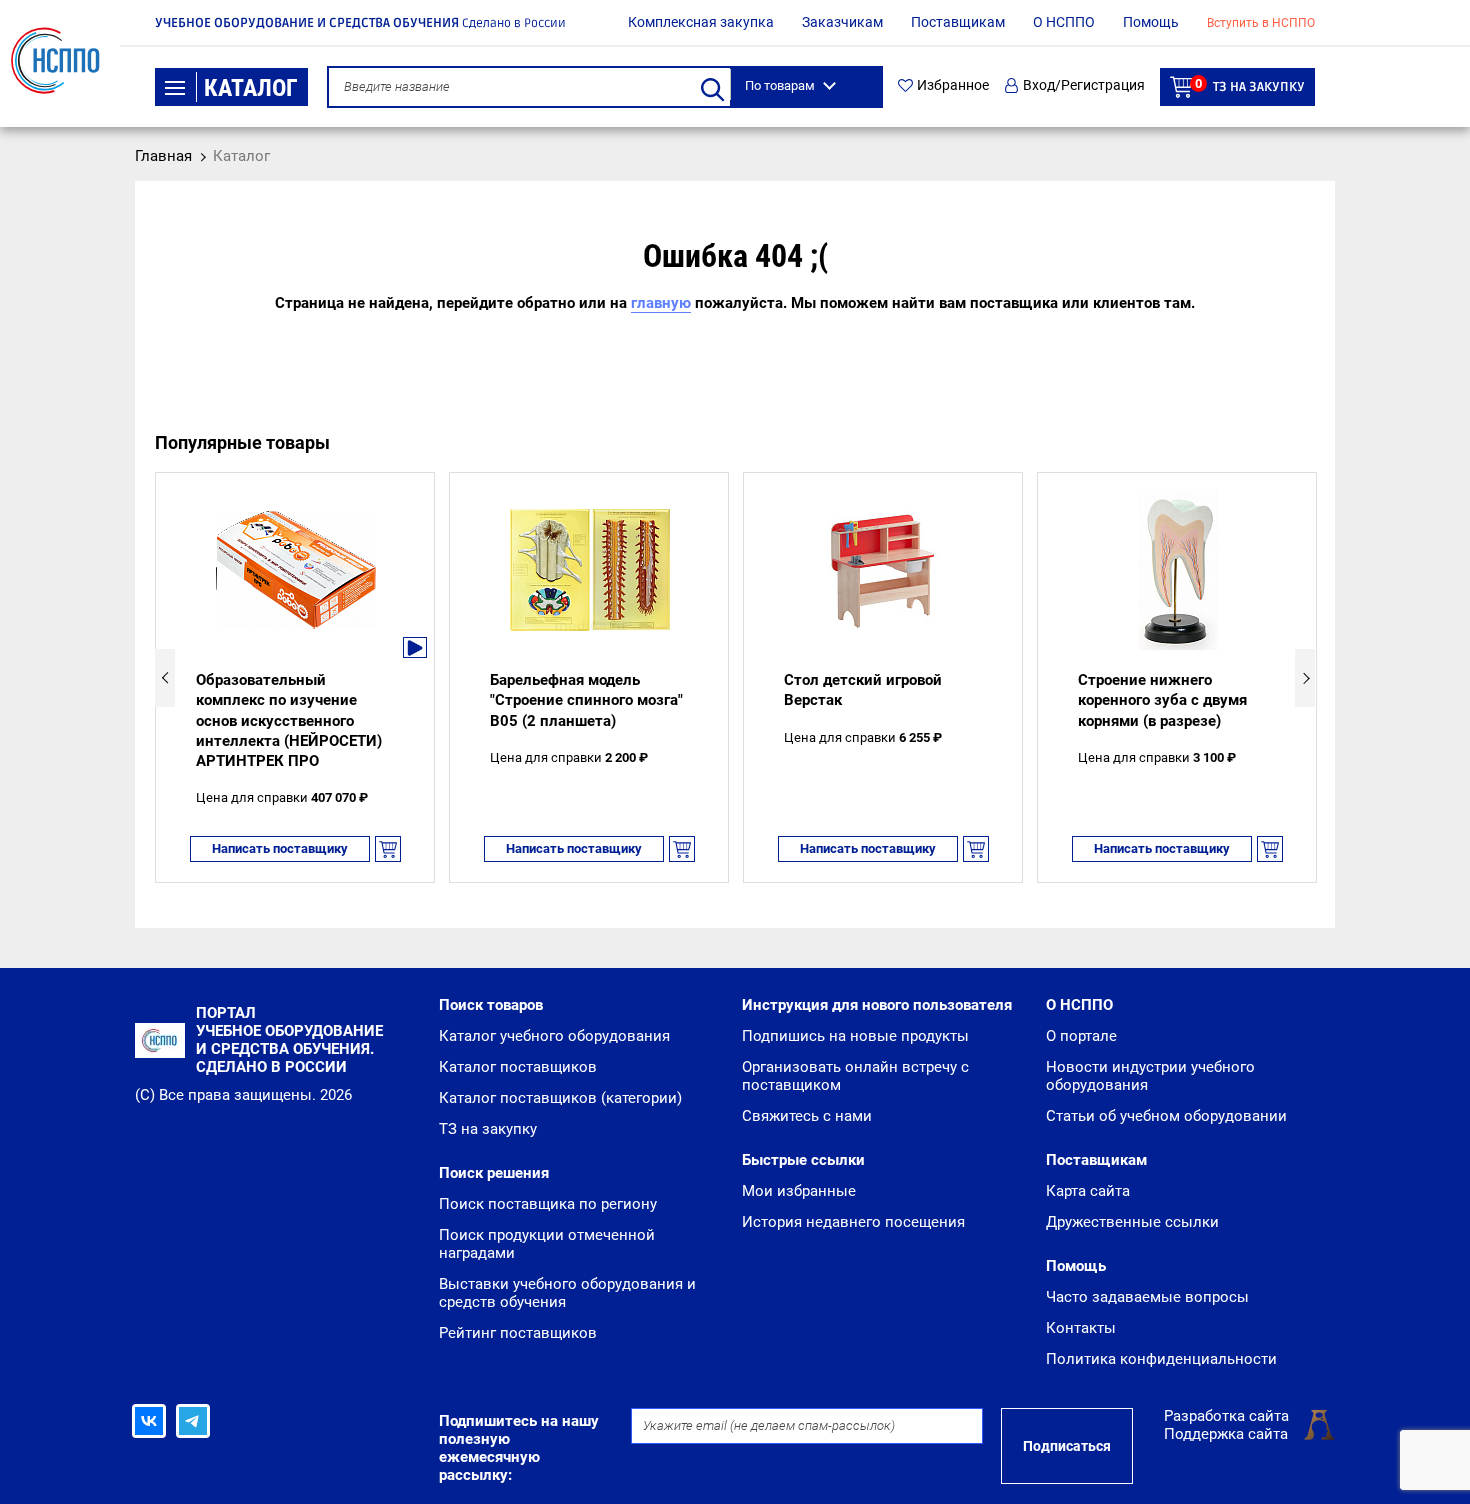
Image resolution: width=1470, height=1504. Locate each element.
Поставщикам (958, 22)
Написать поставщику (280, 848)
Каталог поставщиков (518, 1067)
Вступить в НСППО (1261, 23)
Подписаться (1067, 1446)
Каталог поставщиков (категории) (560, 1098)
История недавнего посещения (853, 1222)
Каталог (251, 88)
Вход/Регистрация (1084, 85)
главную (661, 303)
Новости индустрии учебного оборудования (1150, 1076)
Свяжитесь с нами (807, 1116)
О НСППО (1064, 22)
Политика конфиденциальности (1161, 1359)
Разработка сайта (1226, 1416)
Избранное (953, 85)
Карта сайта (1088, 1191)
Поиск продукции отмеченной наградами (547, 1244)
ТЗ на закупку (1250, 85)
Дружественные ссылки (1132, 1222)
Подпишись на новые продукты (855, 1036)
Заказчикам (842, 22)
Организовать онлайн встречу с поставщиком (855, 1076)
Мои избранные (799, 1191)
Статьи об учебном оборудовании (1166, 1116)
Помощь (1151, 22)
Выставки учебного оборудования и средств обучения (567, 1293)
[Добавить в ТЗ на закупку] (388, 849)
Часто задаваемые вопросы (1147, 1297)
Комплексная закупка (701, 22)
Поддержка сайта (1226, 1434)
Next (1305, 678)
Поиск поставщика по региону (548, 1204)
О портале (1081, 1036)
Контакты (1081, 1328)
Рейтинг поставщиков (518, 1333)
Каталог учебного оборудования (554, 1036)
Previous (165, 678)
